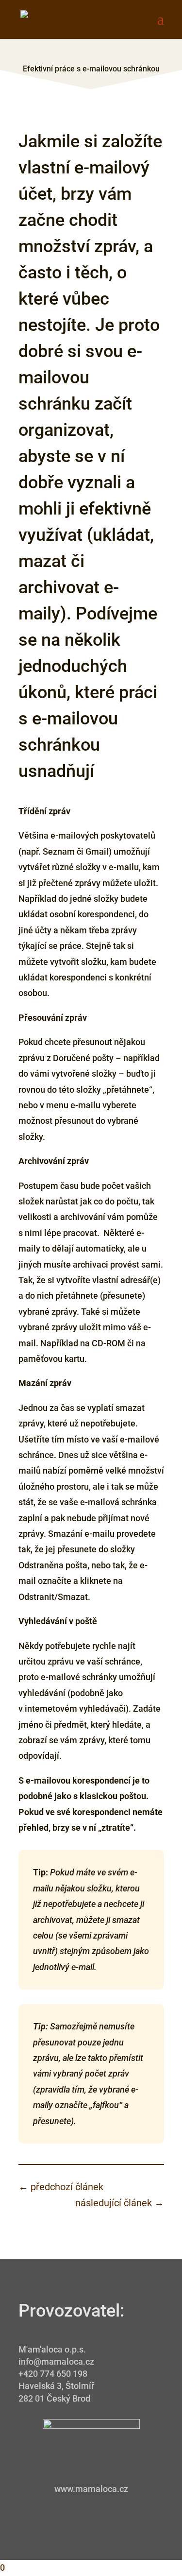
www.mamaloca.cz (91, 2489)
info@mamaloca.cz (56, 2361)
